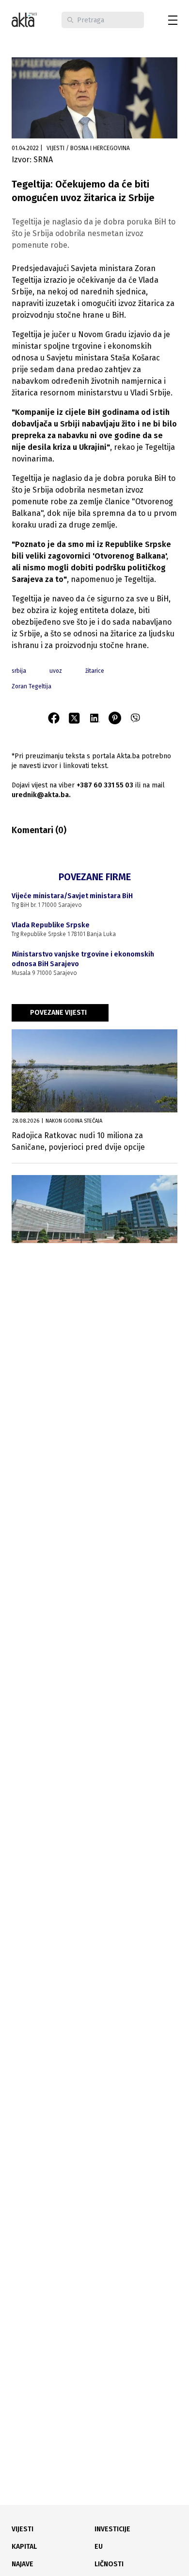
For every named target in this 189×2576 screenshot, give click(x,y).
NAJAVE (23, 2564)
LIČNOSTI (109, 2564)
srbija (19, 671)
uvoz (56, 671)
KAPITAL (24, 2547)
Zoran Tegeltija (31, 686)
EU (99, 2547)
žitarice (95, 671)
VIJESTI (23, 2529)
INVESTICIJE (112, 2529)
